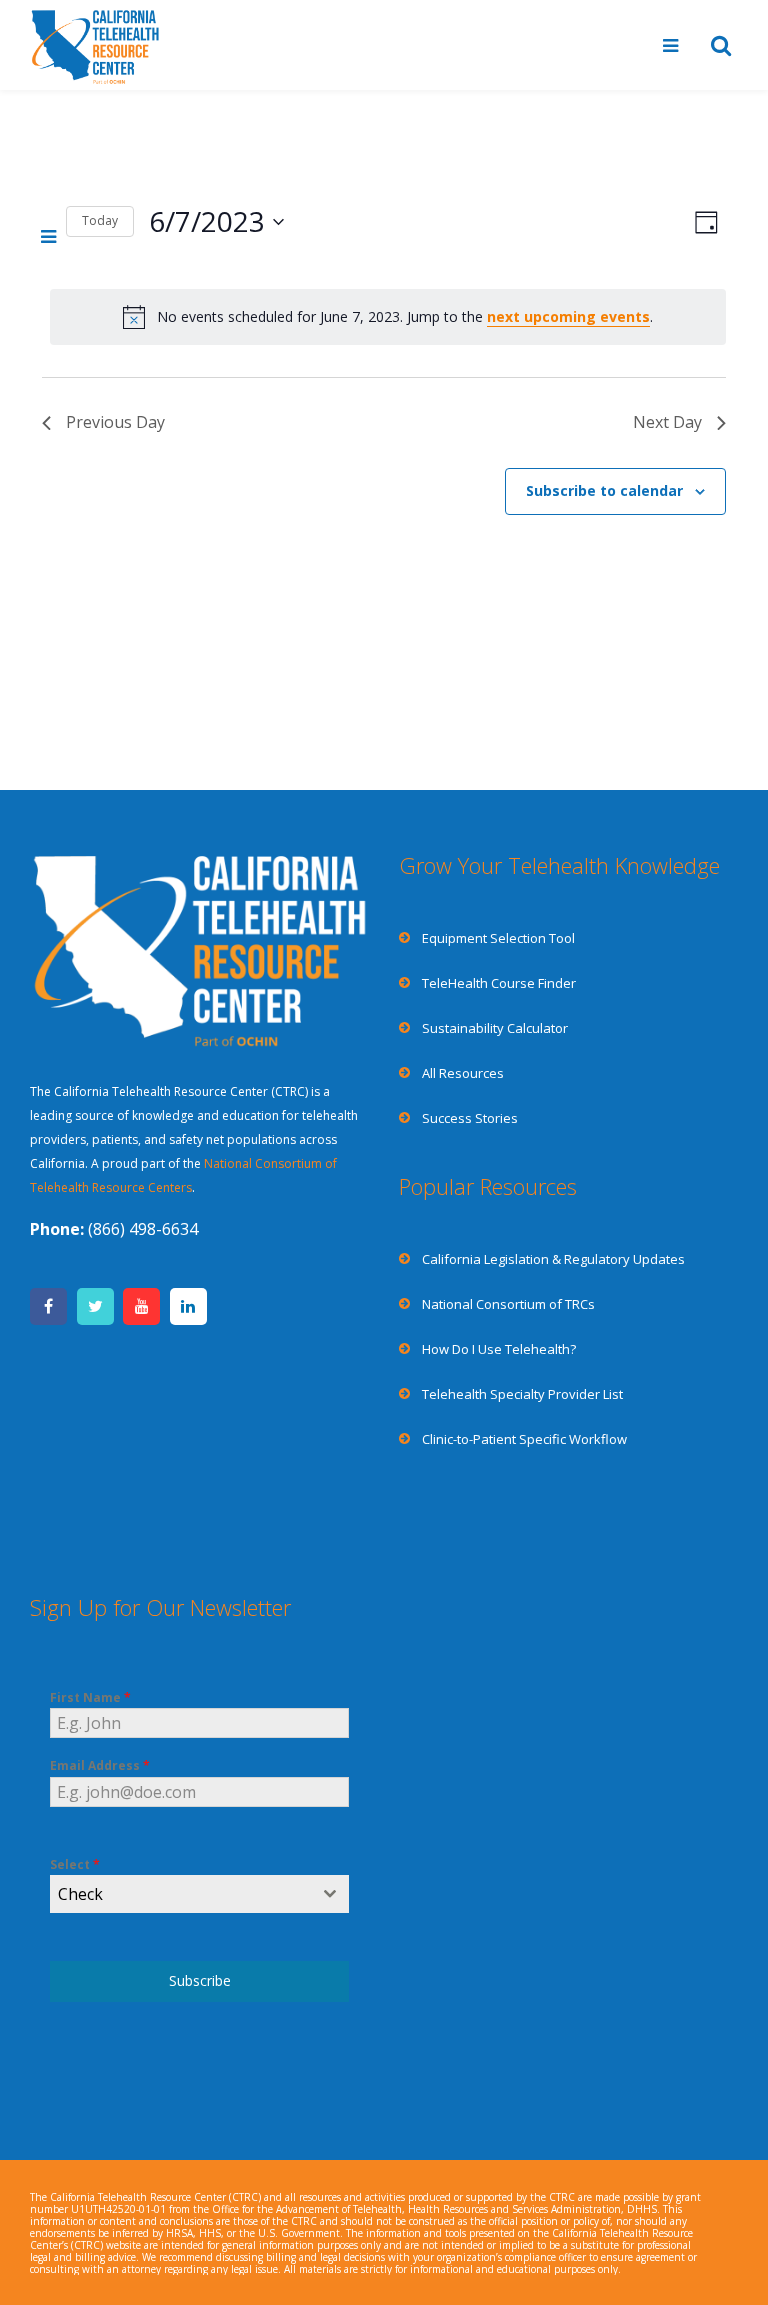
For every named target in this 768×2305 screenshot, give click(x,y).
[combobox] (199, 1894)
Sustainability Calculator (495, 1028)
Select (75, 1864)
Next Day (667, 422)
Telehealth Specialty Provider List (522, 1394)
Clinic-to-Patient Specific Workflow (524, 1439)
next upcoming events (568, 316)
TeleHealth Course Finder (499, 983)
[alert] (388, 317)
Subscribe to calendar (604, 490)
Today (100, 220)
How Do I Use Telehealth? (499, 1349)
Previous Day (115, 422)
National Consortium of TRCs (508, 1304)
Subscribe (200, 1980)
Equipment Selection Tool (498, 938)
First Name (90, 1697)
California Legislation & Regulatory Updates (553, 1259)
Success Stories (470, 1118)
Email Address (100, 1765)
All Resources (463, 1073)
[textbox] (180, 1894)
